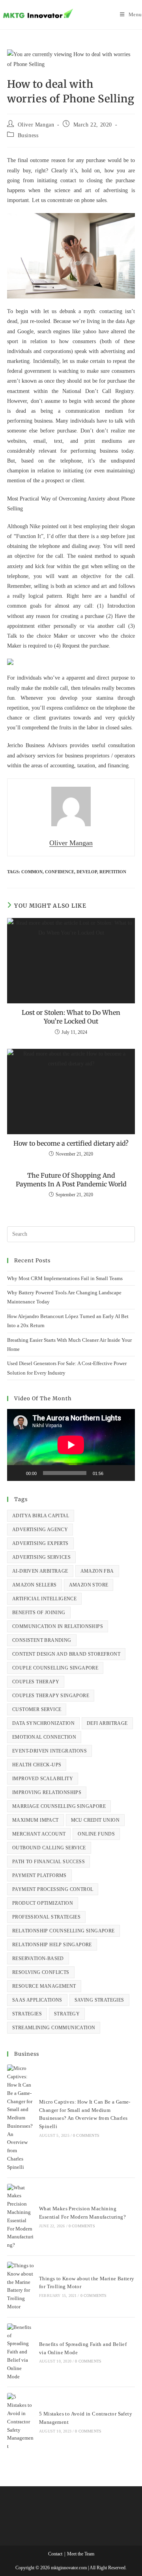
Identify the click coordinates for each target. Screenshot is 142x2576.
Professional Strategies (46, 1917)
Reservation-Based (38, 1958)
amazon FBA (97, 1571)
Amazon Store (89, 1585)
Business (28, 135)
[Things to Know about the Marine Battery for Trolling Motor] (21, 2286)
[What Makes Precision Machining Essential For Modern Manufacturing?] (21, 2217)
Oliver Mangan (36, 125)
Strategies (27, 2014)
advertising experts (40, 1543)
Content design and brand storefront (66, 1654)
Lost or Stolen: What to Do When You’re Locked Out (71, 1017)
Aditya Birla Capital (41, 1516)
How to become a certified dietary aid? (71, 1143)
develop (87, 872)
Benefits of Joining (39, 1613)
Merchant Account (39, 1834)
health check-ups (37, 1765)
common (32, 872)
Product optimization (43, 1903)
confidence (60, 872)
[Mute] (112, 1473)
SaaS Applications (37, 2000)
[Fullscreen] (125, 1473)
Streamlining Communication (54, 2028)
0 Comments (86, 2135)
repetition (113, 872)
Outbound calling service (49, 1848)
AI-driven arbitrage (40, 1571)
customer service (37, 1709)
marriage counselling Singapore (59, 1806)
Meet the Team (81, 2554)
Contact (55, 2554)
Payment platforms (39, 1875)
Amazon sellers (35, 1585)
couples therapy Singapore (51, 1696)
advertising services (41, 1557)
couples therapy (36, 1682)
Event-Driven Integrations (50, 1751)
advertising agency (40, 1530)
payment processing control (53, 1889)
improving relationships (47, 1792)
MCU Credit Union (95, 1820)
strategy (67, 2014)
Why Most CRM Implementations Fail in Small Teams (65, 1278)
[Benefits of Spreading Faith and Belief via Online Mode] (21, 2352)
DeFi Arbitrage (107, 1723)
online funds (96, 1834)
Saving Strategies (99, 2000)
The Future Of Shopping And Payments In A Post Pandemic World (71, 1180)
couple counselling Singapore (55, 1668)
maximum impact (35, 1820)
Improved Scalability (43, 1779)
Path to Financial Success (49, 1862)
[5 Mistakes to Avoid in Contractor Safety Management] (21, 2422)
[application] (71, 1445)
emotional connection (44, 1737)
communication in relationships (58, 1626)
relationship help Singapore (52, 1945)
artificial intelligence (44, 1599)
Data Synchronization (43, 1723)
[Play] (17, 1473)
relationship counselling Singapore (64, 1931)
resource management (44, 1986)
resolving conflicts (41, 1972)
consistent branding (42, 1640)
